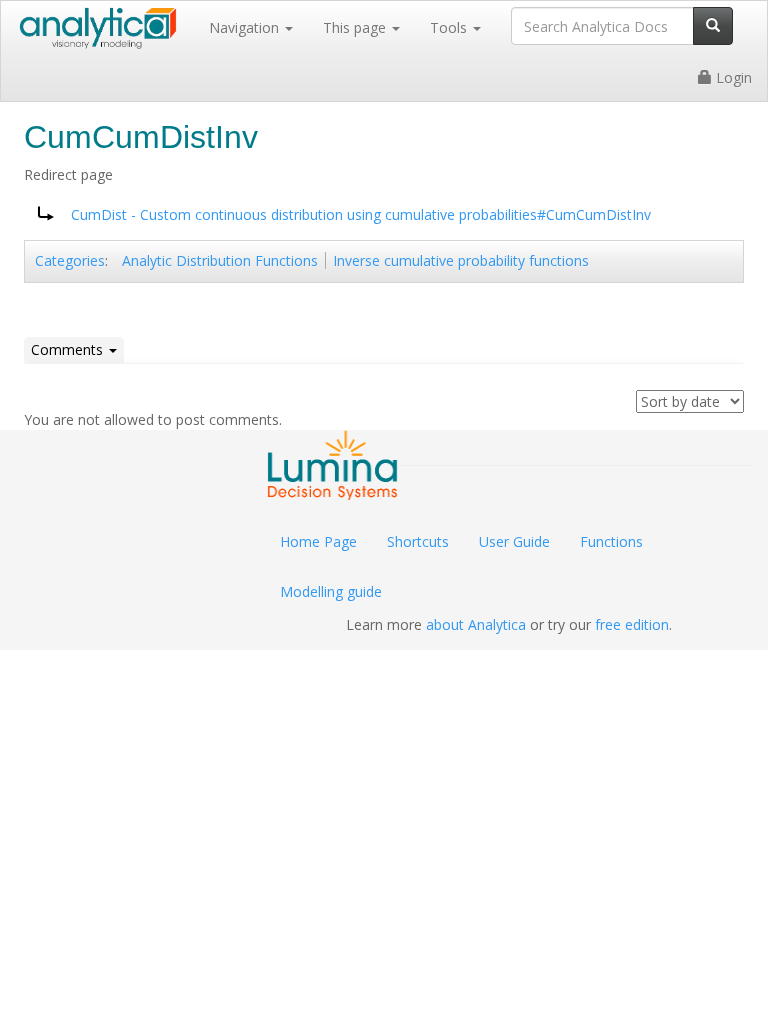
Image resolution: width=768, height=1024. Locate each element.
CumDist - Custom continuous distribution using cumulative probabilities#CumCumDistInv (361, 214)
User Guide (514, 541)
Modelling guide (331, 591)
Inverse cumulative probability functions (461, 260)
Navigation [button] (246, 27)
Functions (611, 541)
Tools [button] (450, 27)
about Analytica (476, 624)
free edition (632, 624)
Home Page (318, 541)
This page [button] (356, 27)
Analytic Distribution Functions (220, 260)
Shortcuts (418, 541)
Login (732, 77)
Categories (70, 260)
